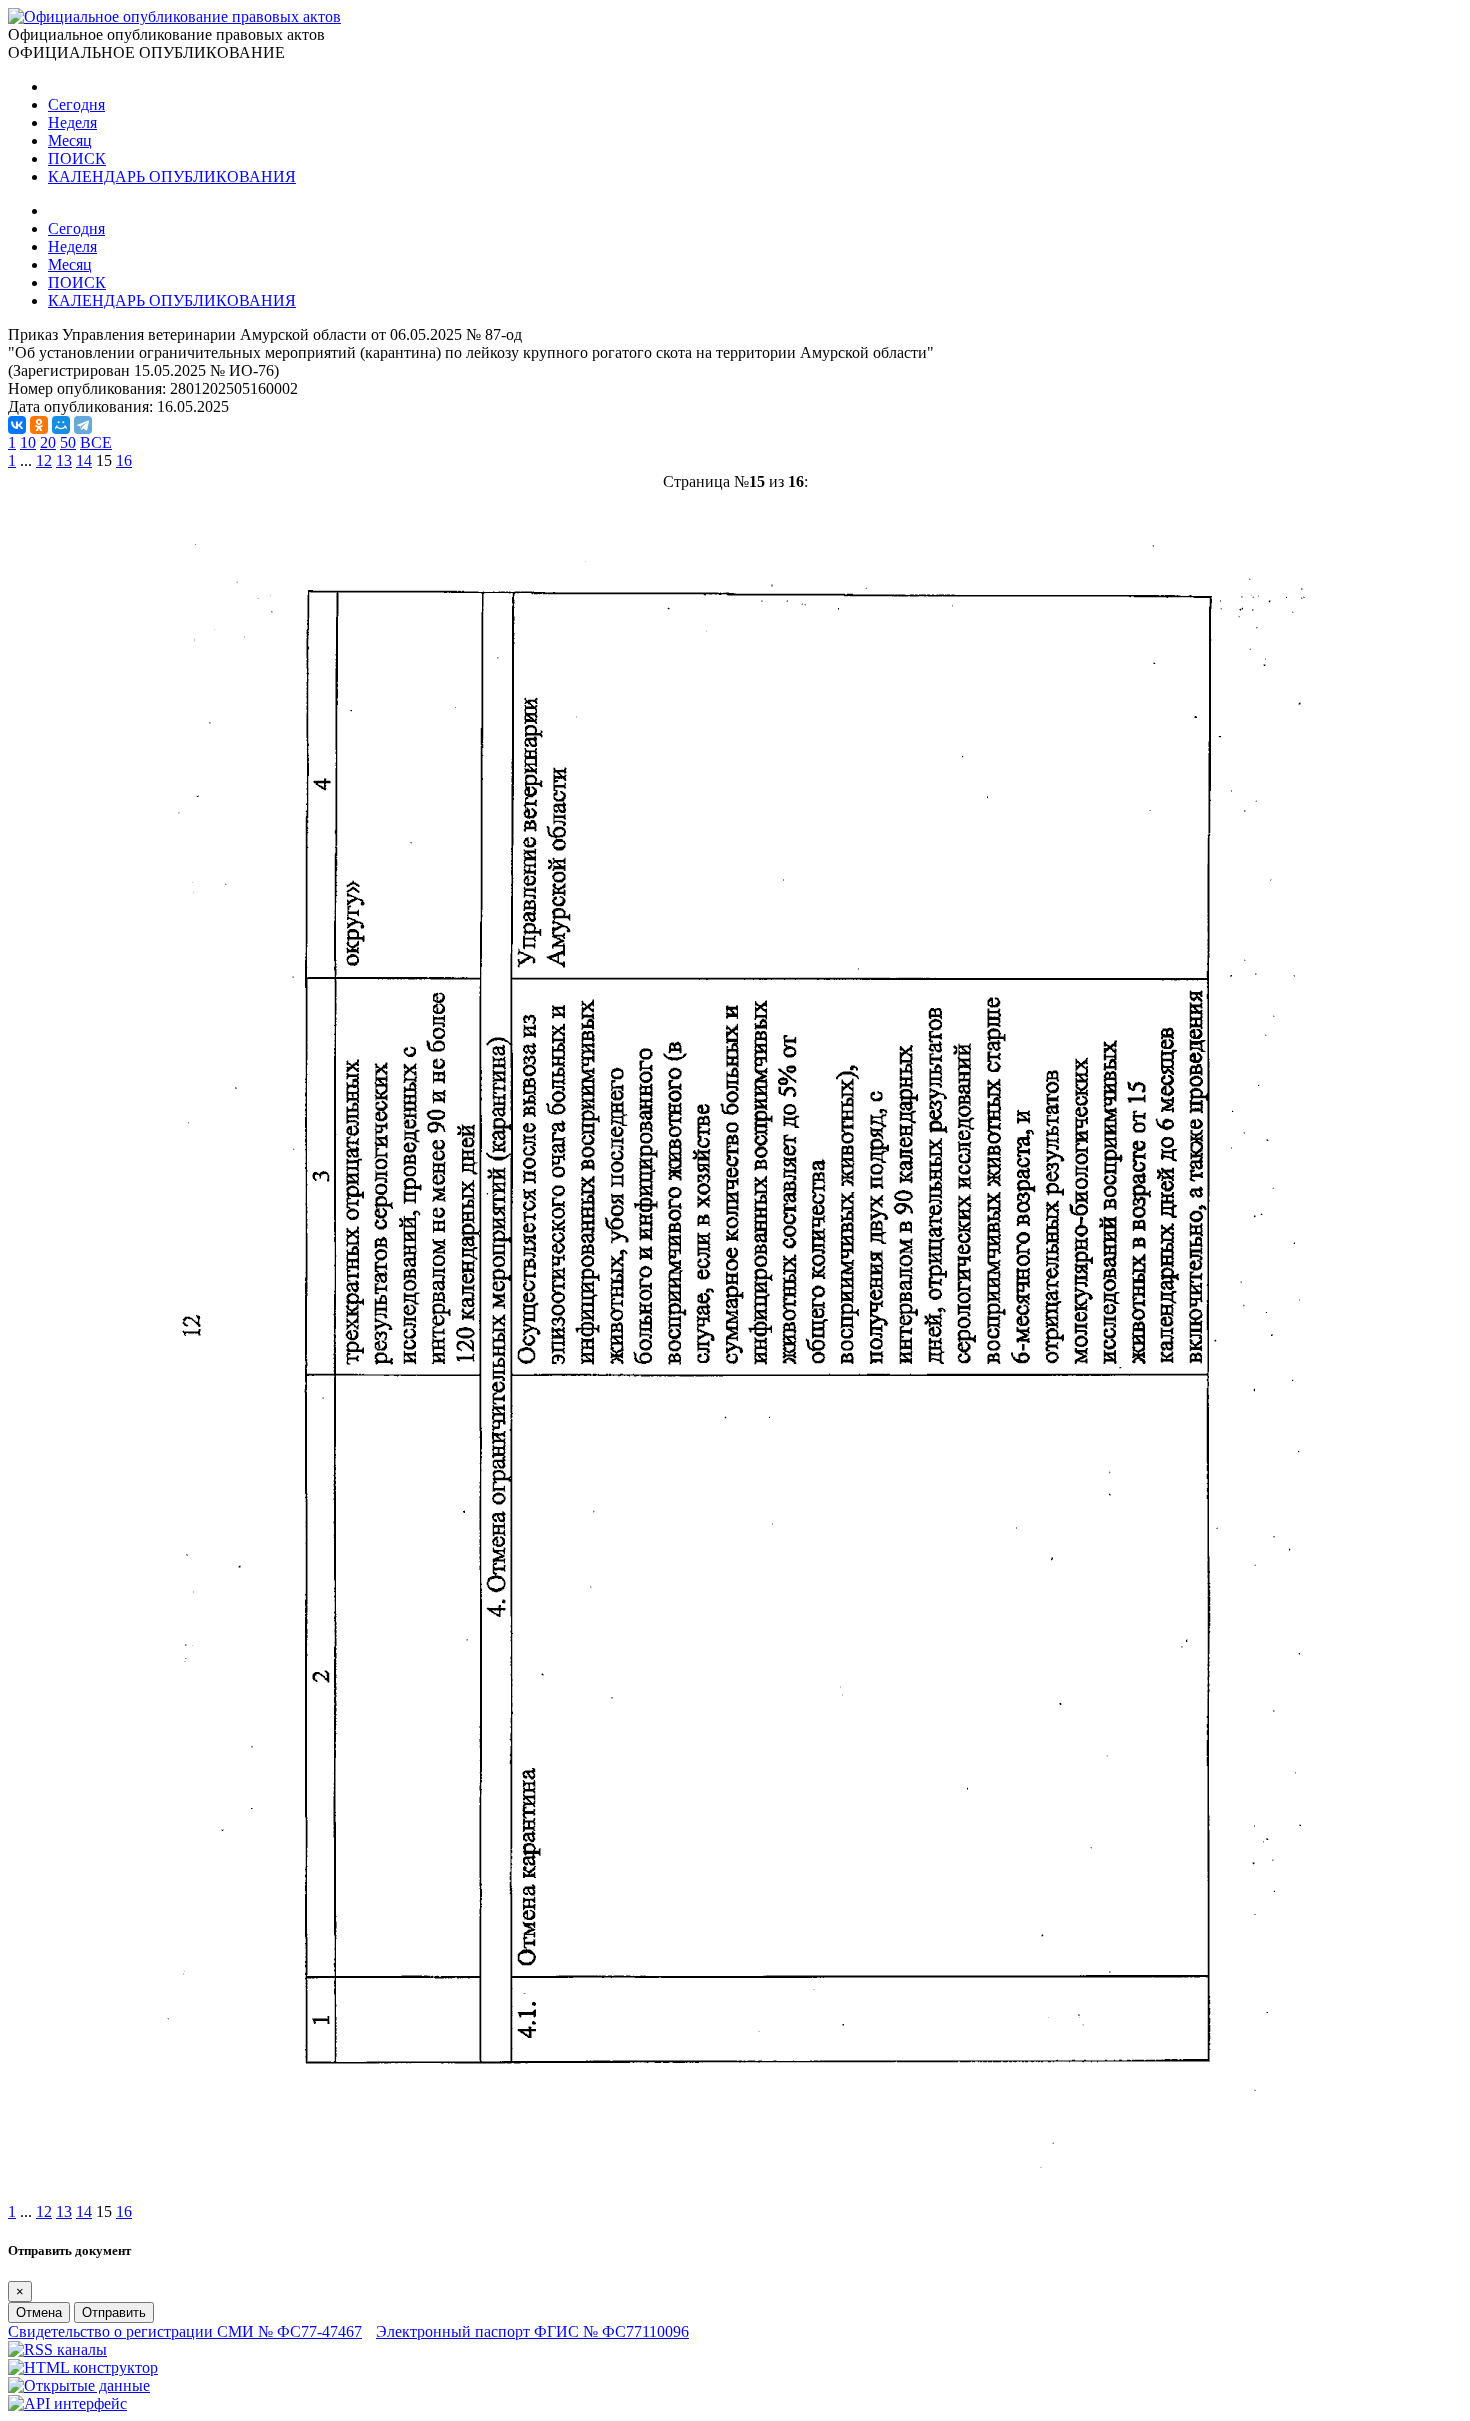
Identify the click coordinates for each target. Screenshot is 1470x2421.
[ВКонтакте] (17, 425)
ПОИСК (77, 158)
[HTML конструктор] (83, 2367)
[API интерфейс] (67, 2403)
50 (68, 442)
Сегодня (76, 104)
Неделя (72, 122)
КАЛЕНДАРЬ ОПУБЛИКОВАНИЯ (172, 176)
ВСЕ (96, 442)
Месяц (70, 140)
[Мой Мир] (61, 425)
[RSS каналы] (57, 2349)
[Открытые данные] (79, 2385)
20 (48, 442)
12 (44, 460)
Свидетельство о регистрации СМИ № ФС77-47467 (185, 2331)
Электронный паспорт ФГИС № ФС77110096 (532, 2331)
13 (64, 460)
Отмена (39, 2312)
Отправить (114, 2312)
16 (124, 460)
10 (28, 442)
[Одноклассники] (39, 425)
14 (84, 460)
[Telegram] (83, 425)
